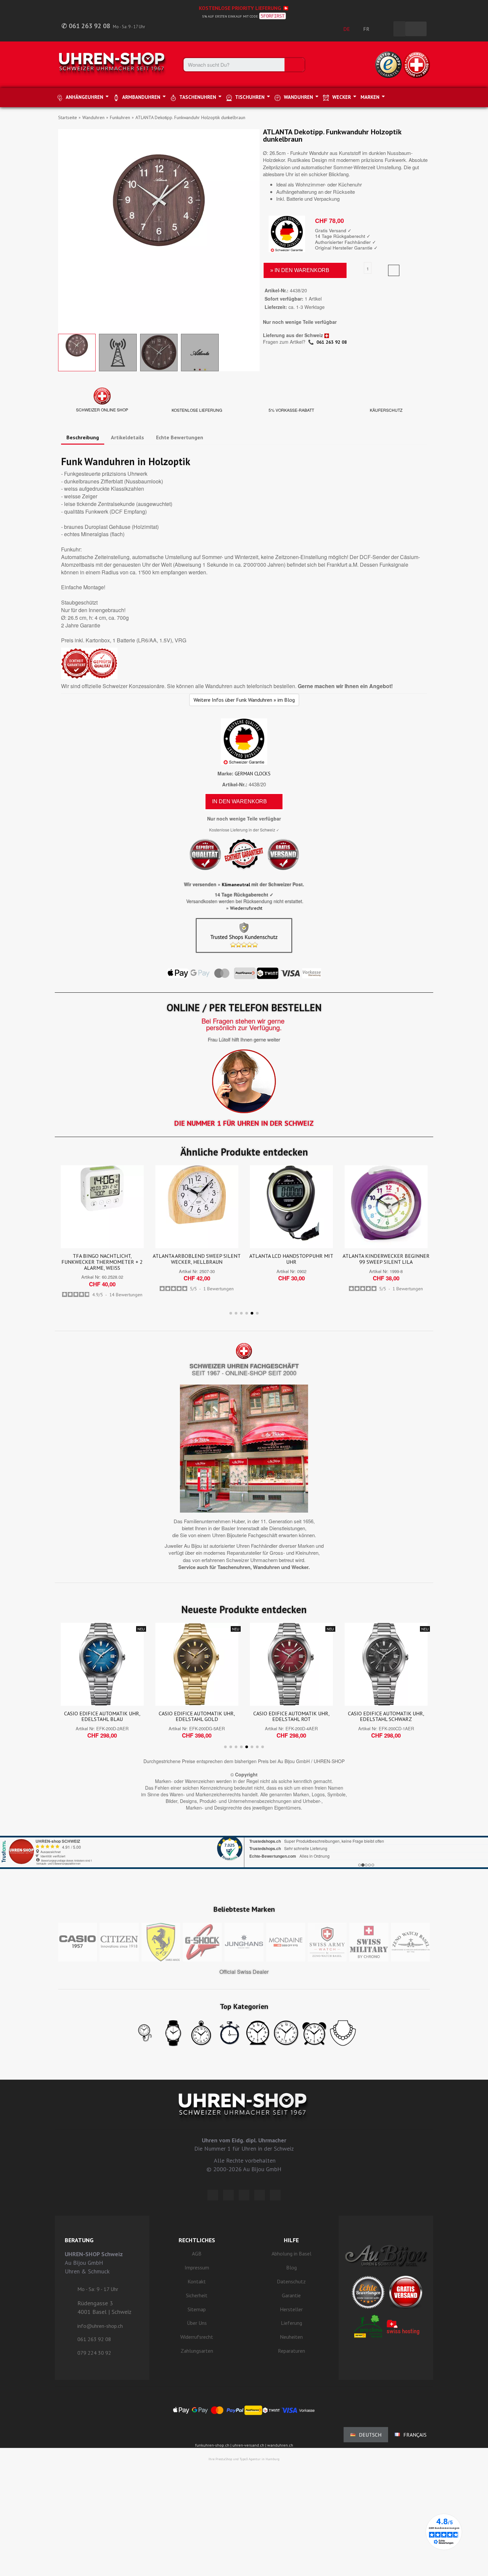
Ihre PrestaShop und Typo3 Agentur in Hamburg (244, 2459)
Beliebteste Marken (244, 1909)
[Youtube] (275, 2195)
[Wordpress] (213, 2195)
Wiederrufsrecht (246, 908)
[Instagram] (244, 2195)
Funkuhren (120, 117)
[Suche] (294, 65)
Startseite (68, 117)
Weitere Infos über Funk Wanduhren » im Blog (244, 700)
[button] (64, 230)
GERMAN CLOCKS (253, 774)
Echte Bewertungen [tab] (180, 437)
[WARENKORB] (416, 29)
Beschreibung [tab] (83, 437)
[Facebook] (228, 2195)
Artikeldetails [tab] (127, 437)
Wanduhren (93, 117)
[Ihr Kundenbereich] (385, 29)
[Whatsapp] (260, 2195)
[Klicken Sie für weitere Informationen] (244, 1844)
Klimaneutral (236, 885)
